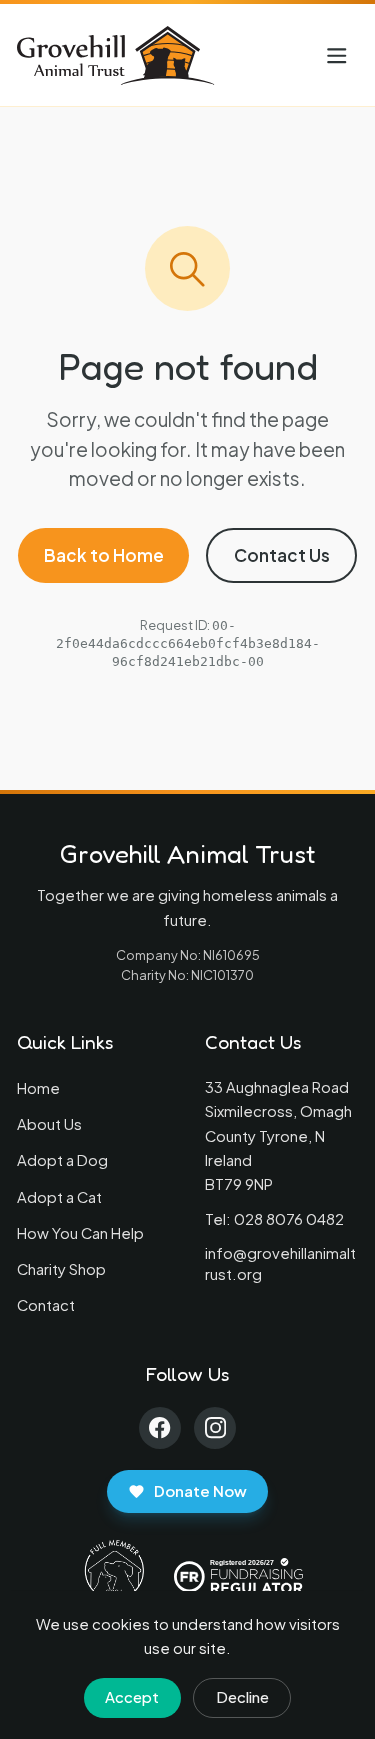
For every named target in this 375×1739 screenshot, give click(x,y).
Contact (46, 1305)
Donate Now (200, 1491)
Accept (132, 1697)
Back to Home (104, 555)
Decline (242, 1697)
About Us (49, 1124)
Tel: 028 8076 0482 (274, 1219)
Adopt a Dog (62, 1160)
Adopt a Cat (59, 1197)
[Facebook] (160, 1428)
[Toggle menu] (337, 55)
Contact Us (282, 555)
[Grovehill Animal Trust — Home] (116, 56)
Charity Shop (61, 1269)
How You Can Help (80, 1233)
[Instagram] (215, 1428)
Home (38, 1088)
